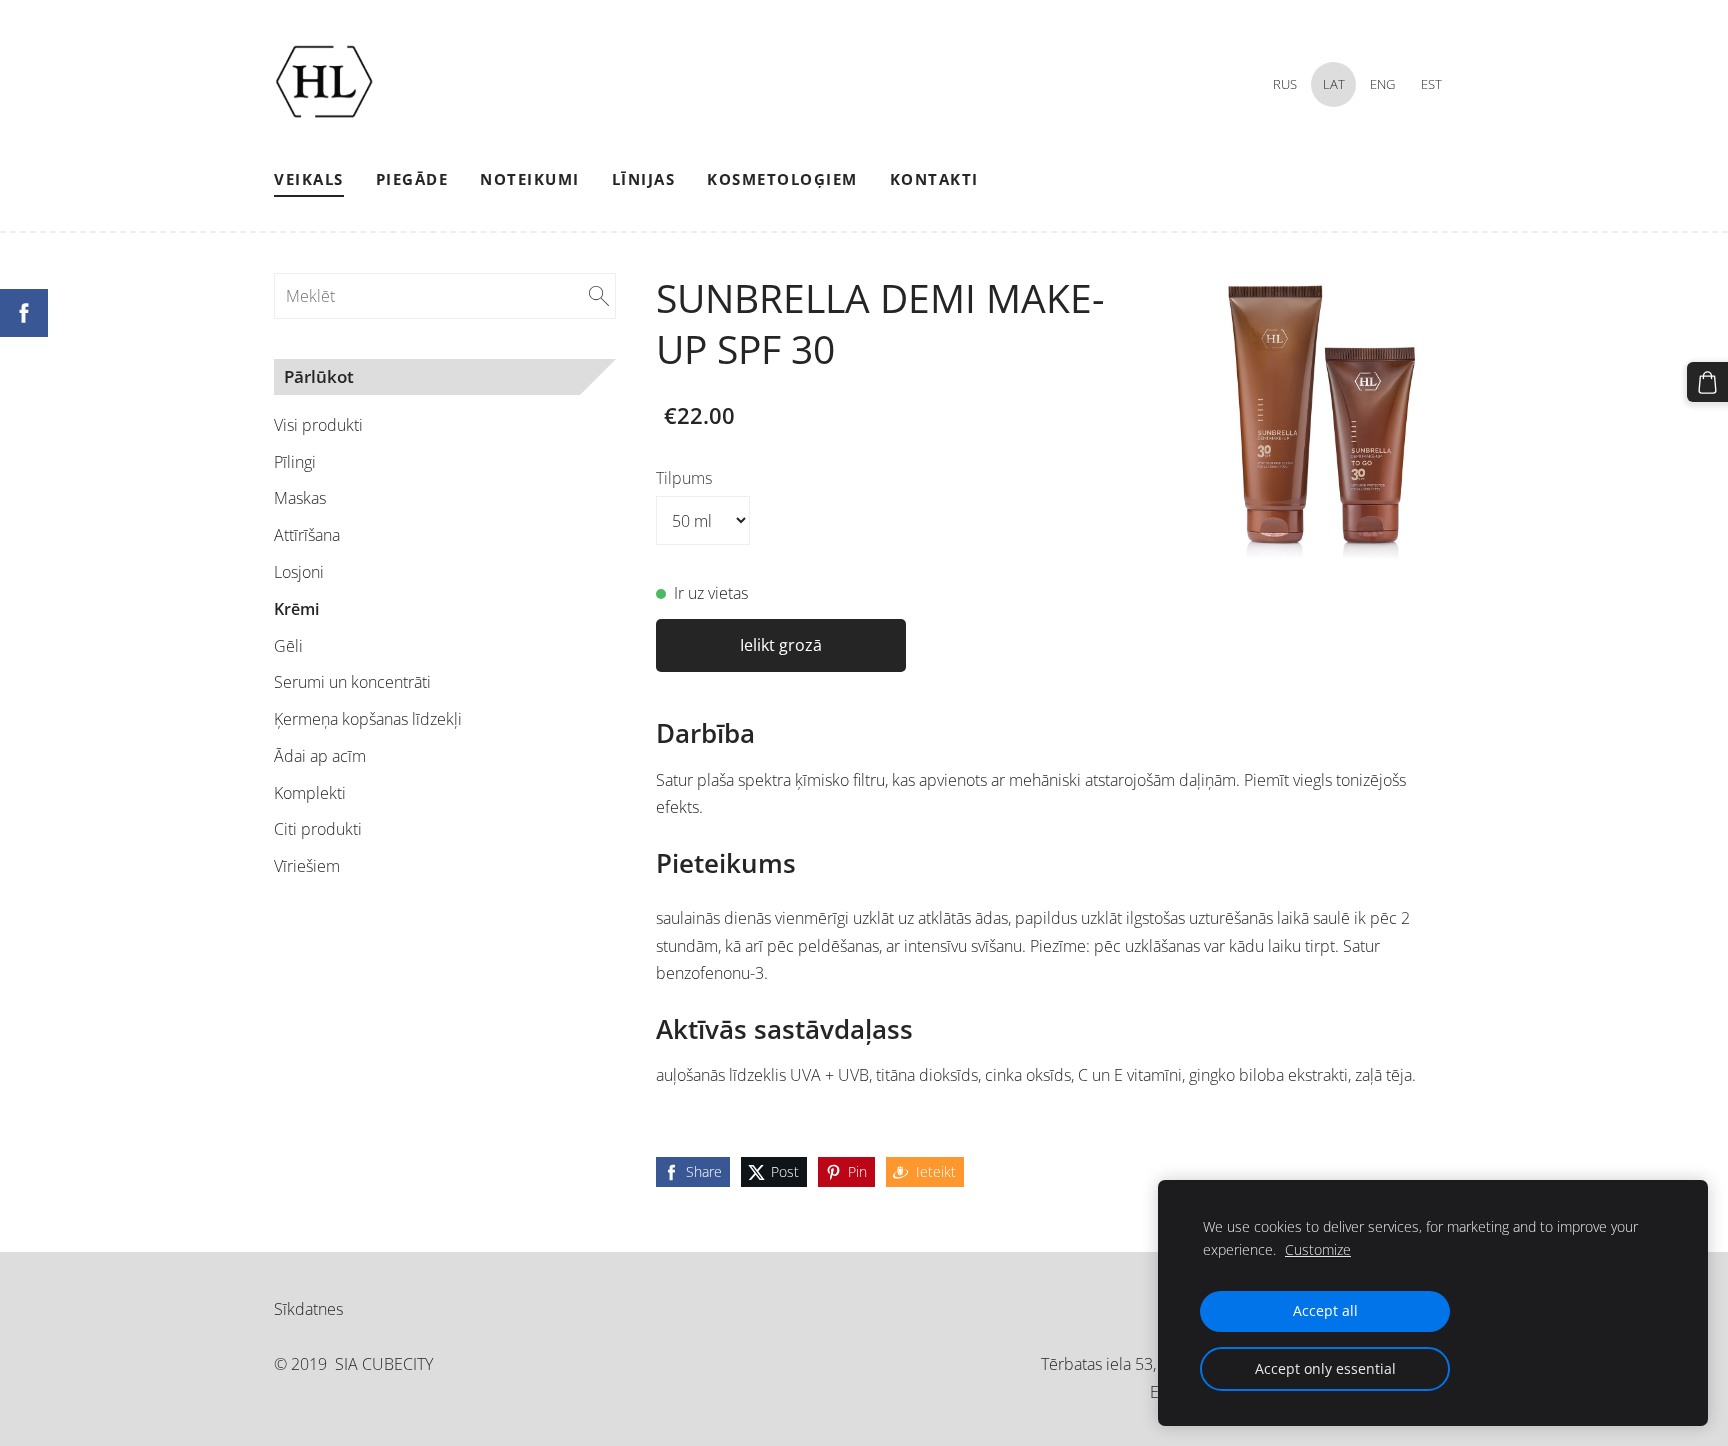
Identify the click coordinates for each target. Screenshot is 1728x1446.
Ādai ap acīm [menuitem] (320, 756)
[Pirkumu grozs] (1707, 382)
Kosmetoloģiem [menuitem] (782, 179)
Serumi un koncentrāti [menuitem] (352, 682)
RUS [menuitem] (1285, 84)
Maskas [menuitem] (300, 498)
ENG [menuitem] (1382, 84)
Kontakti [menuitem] (934, 179)
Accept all (1325, 1310)
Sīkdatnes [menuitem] (308, 1309)
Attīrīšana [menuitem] (307, 535)
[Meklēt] (599, 296)
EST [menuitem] (1431, 84)
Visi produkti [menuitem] (318, 425)
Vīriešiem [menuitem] (307, 866)
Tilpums (684, 478)
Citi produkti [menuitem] (318, 829)
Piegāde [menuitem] (412, 179)
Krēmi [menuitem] (296, 609)
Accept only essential (1325, 1368)
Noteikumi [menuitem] (530, 179)
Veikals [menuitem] (309, 179)
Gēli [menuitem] (288, 646)
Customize (1318, 1249)
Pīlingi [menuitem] (295, 462)
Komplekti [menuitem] (310, 793)
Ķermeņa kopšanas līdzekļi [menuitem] (368, 719)
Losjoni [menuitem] (299, 572)
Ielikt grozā (781, 645)
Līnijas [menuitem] (644, 179)
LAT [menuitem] (1334, 84)
